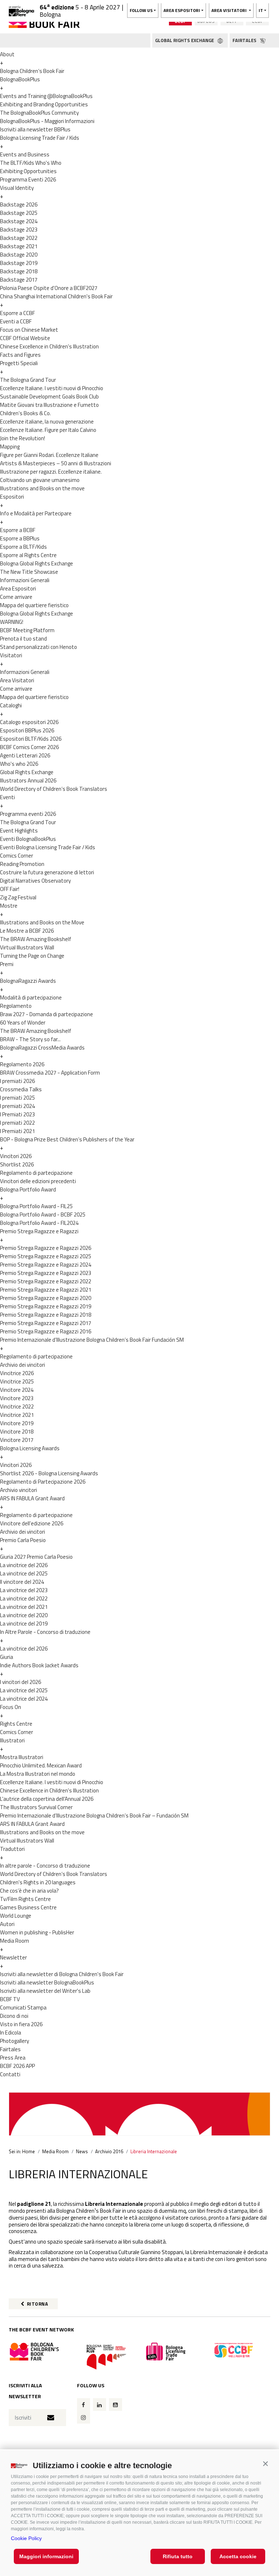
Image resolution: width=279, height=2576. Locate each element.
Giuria (7, 1657)
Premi (7, 964)
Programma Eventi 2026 (28, 179)
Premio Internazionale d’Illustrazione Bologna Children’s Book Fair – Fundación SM (94, 1816)
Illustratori (12, 1740)
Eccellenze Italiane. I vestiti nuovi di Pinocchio (52, 388)
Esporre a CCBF (17, 313)
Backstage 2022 (19, 238)
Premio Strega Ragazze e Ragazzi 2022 (46, 1281)
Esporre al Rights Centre (28, 555)
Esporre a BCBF (18, 530)
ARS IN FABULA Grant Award (32, 1498)
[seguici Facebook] (84, 2405)
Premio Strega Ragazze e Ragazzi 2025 (46, 1256)
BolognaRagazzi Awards (28, 981)
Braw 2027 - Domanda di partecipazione (46, 1014)
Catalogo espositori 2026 (29, 722)
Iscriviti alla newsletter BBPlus (35, 129)
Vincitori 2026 (16, 1156)
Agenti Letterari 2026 (25, 755)
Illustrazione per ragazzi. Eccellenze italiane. (51, 472)
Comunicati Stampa (23, 2007)
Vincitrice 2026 (17, 1373)
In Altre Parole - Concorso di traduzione (45, 1632)
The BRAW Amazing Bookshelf (36, 939)
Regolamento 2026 (22, 1064)
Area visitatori (230, 10)
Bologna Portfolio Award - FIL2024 (39, 1223)
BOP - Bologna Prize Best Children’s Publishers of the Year (67, 1139)
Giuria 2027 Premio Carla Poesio (36, 1557)
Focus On (11, 1707)
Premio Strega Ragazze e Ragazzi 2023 (46, 1273)
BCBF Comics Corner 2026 (29, 747)
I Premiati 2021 (17, 1131)
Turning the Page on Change (32, 956)
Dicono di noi (14, 2016)
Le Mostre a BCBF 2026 (27, 931)
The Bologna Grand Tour (28, 380)
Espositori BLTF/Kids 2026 (31, 739)
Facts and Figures (20, 355)
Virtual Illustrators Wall (27, 947)
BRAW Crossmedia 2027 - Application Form (50, 1073)
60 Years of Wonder (23, 1023)
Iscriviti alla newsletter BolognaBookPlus (47, 1982)
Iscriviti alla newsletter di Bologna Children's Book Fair (62, 1974)
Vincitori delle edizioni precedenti (38, 1181)
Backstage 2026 (19, 205)
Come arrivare (16, 597)
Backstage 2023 (19, 230)
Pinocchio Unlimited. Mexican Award (41, 1765)
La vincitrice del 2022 (24, 1598)
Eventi (7, 797)
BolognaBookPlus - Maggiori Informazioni (47, 121)
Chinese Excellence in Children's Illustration (49, 346)
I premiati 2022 (17, 1123)
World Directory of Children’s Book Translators (54, 789)
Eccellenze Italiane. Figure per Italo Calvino (48, 430)
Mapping (10, 447)
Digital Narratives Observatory (35, 881)
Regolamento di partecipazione (36, 1173)
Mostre (9, 906)
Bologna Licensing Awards (30, 1448)
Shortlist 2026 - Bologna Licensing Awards (49, 1473)
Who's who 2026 (19, 764)
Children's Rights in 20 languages (38, 1882)
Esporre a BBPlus (20, 538)
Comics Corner (17, 856)
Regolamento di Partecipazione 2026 (43, 1482)
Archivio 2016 (109, 2151)
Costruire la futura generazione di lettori (47, 872)
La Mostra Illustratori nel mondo (38, 1774)
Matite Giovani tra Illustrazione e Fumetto (49, 405)
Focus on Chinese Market (29, 330)
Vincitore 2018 (17, 1432)
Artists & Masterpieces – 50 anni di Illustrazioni (56, 463)
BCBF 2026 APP (17, 2066)
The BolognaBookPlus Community (39, 113)
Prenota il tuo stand (23, 639)
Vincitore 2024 (17, 1390)
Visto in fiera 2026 (21, 2024)
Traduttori (12, 1849)
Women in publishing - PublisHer (37, 1932)
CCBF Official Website (25, 338)
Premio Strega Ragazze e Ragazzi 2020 (46, 1298)
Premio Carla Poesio (23, 1540)
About (7, 54)
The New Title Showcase (29, 572)
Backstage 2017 (19, 280)
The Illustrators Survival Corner (36, 1807)
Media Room (15, 1941)
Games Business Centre (28, 1907)
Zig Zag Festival (18, 897)
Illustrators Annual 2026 (28, 780)
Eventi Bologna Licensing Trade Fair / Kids (48, 847)
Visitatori (11, 655)
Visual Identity (17, 188)
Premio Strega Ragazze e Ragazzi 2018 (46, 1315)
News (82, 2151)
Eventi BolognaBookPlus (28, 839)
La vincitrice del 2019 (24, 1624)
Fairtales (10, 2049)
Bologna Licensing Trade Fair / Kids (40, 138)
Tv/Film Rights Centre (25, 1899)
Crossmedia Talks (21, 1089)
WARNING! (12, 622)
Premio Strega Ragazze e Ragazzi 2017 (46, 1323)
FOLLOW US (141, 10)
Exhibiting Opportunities (28, 171)
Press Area (13, 2058)
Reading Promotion (22, 864)
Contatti (10, 2074)
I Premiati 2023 (17, 1114)
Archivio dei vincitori (23, 1365)
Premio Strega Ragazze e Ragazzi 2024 (46, 1265)
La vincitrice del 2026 (24, 1565)
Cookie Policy (26, 2538)
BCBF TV (10, 1999)
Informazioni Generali (25, 580)
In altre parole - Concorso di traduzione (45, 1866)
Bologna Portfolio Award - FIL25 (36, 1206)
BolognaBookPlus (20, 79)
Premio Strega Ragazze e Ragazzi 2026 (46, 1248)
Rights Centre (16, 1724)
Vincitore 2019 (17, 1423)
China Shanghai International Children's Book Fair (56, 296)
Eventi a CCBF (16, 321)
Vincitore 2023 (17, 1398)
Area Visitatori (17, 680)
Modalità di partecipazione (31, 997)
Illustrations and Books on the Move (42, 922)
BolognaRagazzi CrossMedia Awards (42, 1048)
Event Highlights (19, 831)
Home (29, 2151)
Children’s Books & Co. (25, 413)
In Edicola (11, 2033)
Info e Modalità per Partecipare (36, 513)
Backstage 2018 (19, 271)
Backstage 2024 (19, 221)
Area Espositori (18, 588)
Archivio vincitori (19, 1490)
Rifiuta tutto (178, 2556)
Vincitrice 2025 (17, 1381)
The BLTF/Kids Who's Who (31, 163)
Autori (7, 1924)
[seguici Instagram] (84, 2417)
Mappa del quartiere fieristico (34, 605)
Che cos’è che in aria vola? (29, 1891)
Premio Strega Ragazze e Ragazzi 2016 (46, 1331)
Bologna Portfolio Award (28, 1189)
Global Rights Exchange (27, 772)
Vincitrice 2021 (17, 1415)
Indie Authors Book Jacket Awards (39, 1665)
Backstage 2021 (19, 246)
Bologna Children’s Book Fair (32, 71)
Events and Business (25, 154)
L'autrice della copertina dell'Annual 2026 (47, 1799)
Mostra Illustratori (22, 1757)
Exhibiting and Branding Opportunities (44, 104)
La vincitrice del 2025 (24, 1573)
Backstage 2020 (19, 255)
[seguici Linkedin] (100, 2405)
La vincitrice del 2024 (24, 1699)
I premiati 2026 (17, 1081)
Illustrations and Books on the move (42, 488)
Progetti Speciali (19, 363)
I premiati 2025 (17, 1098)
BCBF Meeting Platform (27, 630)
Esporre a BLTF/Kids (23, 547)
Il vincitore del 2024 (22, 1582)
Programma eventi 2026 (28, 814)
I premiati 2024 (17, 1106)
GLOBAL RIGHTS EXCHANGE (185, 40)
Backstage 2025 (19, 213)
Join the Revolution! (23, 438)
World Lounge (16, 1916)
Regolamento (16, 1006)
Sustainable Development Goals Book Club (49, 396)
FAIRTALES (245, 40)
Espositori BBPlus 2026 (27, 730)
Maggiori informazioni (46, 2556)
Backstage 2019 (19, 263)
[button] (265, 2464)
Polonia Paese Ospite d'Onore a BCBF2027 (49, 288)
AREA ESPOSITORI (182, 10)
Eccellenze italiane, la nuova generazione (47, 422)
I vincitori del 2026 (21, 1682)
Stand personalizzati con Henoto (39, 647)
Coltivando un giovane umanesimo (40, 480)
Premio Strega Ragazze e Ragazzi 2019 (46, 1306)
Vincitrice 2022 (17, 1406)
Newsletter (13, 1957)
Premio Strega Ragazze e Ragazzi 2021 (46, 1290)
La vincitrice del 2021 (24, 1607)
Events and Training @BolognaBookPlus (46, 96)
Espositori (12, 497)
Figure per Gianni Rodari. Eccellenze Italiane (49, 455)
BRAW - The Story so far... (30, 1039)
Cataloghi (11, 705)
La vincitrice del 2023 (24, 1590)
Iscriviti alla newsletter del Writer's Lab (45, 1991)
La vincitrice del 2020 (24, 1615)
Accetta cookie (238, 2556)
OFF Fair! (10, 889)
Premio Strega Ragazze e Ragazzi (39, 1231)
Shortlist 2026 (17, 1164)
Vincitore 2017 (17, 1440)
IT (261, 10)
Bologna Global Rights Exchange (37, 563)
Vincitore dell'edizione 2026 (32, 1523)
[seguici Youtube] (116, 2405)
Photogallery (15, 2041)
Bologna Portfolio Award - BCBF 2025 (43, 1215)
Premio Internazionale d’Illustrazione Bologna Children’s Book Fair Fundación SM (92, 1340)
